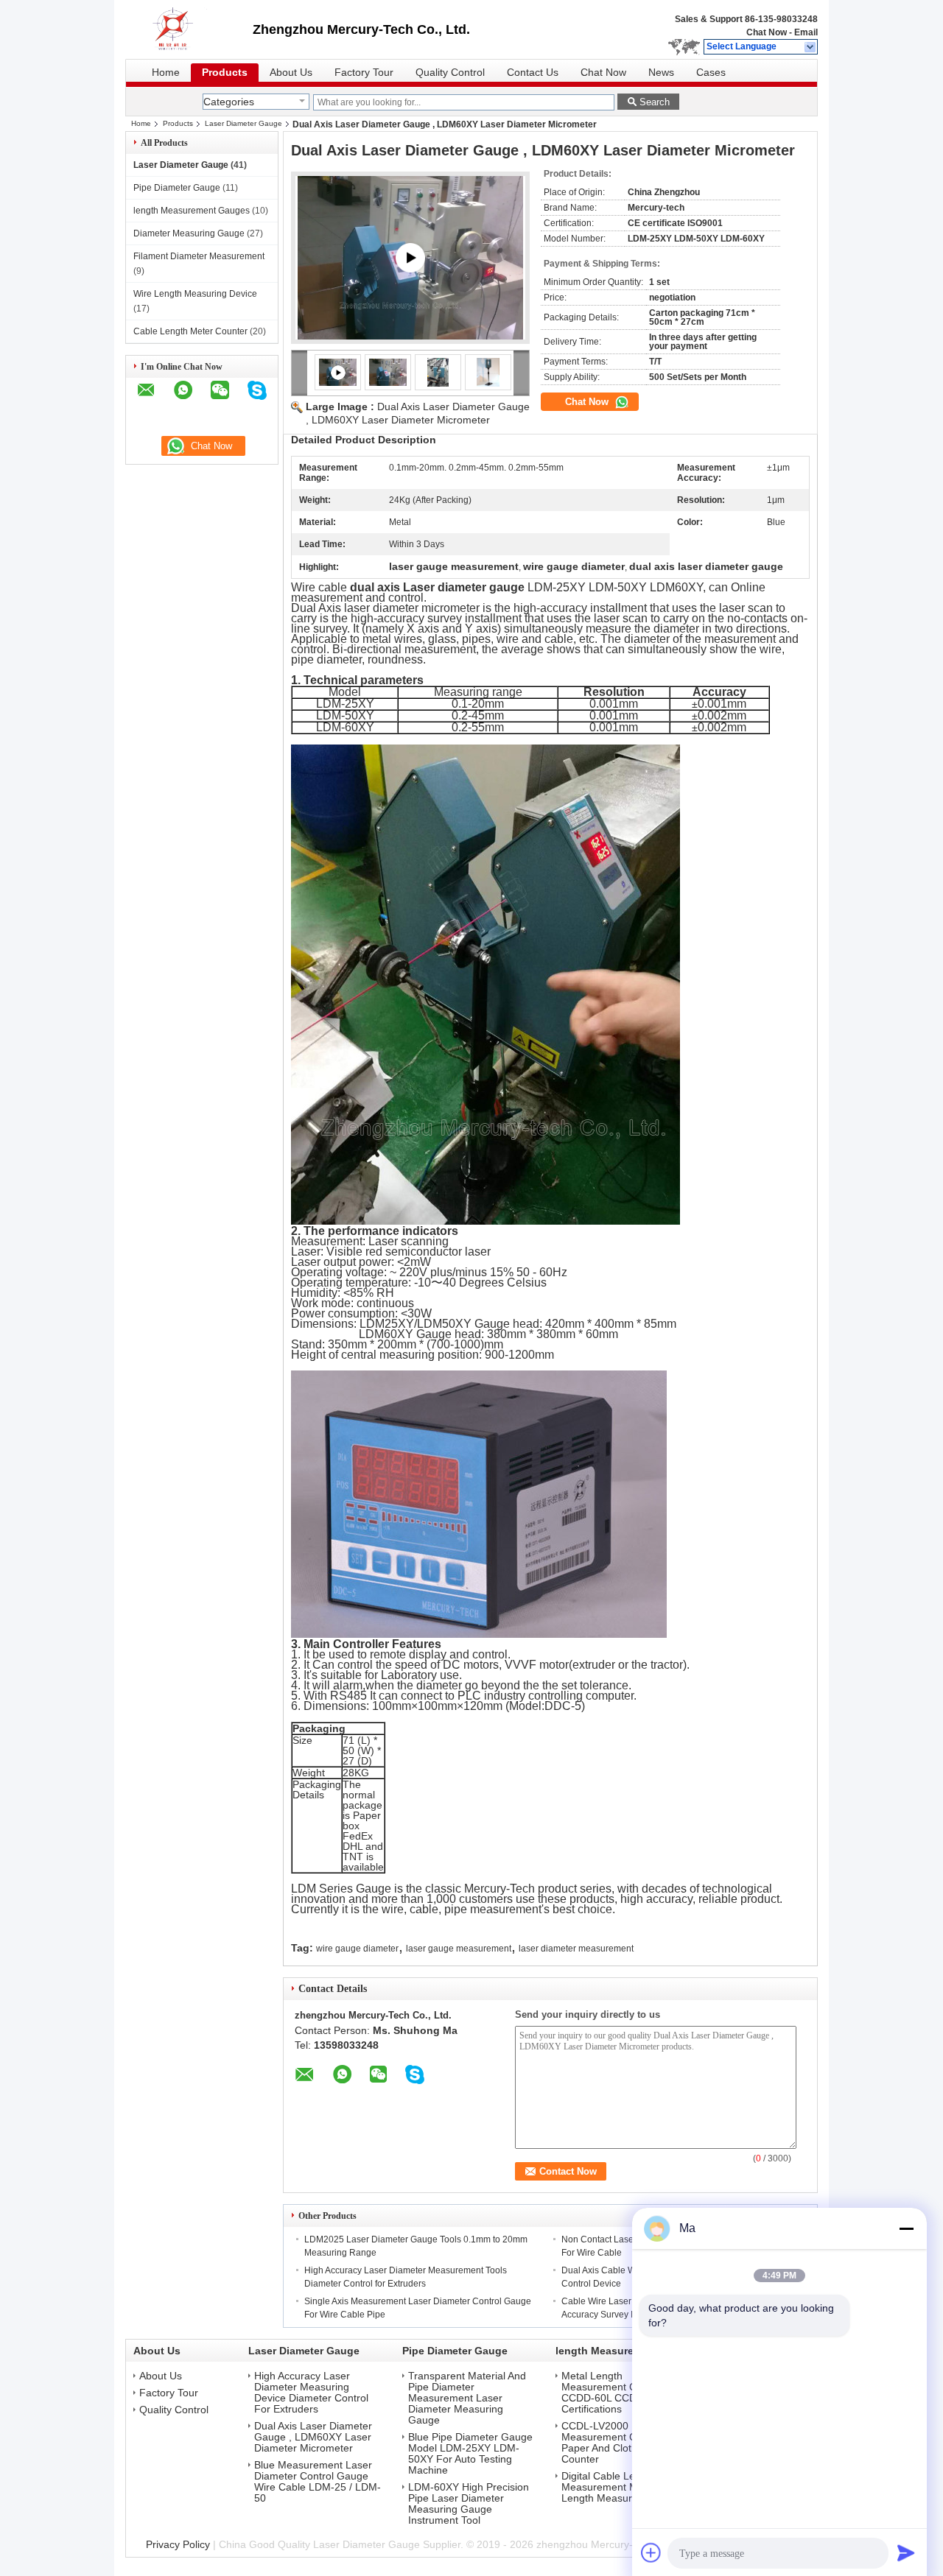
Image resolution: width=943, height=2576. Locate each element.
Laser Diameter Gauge (243, 123)
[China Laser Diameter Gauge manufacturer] (189, 29)
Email (806, 32)
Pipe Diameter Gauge (177, 188)
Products (225, 73)
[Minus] (906, 2228)
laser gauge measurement (459, 1949)
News (661, 73)
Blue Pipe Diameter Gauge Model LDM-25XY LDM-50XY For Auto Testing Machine (470, 2454)
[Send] (906, 2552)
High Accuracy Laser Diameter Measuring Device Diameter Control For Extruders (311, 2393)
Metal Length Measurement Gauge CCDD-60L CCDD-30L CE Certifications (621, 2393)
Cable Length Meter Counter (190, 331)
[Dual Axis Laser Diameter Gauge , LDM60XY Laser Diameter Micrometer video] (410, 258)
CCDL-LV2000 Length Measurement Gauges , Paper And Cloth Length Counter (617, 2443)
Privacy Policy (178, 2544)
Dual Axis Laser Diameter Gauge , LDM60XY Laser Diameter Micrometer (313, 2437)
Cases (711, 73)
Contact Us (533, 73)
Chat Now (767, 32)
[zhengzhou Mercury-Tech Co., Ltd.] (811, 47)
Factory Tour (364, 73)
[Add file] (651, 2552)
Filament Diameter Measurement (199, 256)
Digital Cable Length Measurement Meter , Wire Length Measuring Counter (624, 2487)
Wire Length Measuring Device (195, 294)
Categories (229, 102)
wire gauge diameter (357, 1949)
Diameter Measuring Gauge (189, 233)
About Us (291, 73)
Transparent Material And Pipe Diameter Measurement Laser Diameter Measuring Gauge (467, 2398)
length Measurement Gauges (192, 211)
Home (166, 73)
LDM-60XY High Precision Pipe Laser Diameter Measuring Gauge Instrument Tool (469, 2504)
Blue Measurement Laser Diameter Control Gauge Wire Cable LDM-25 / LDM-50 (318, 2482)
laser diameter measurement (576, 1949)
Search (655, 102)
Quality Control (450, 73)
